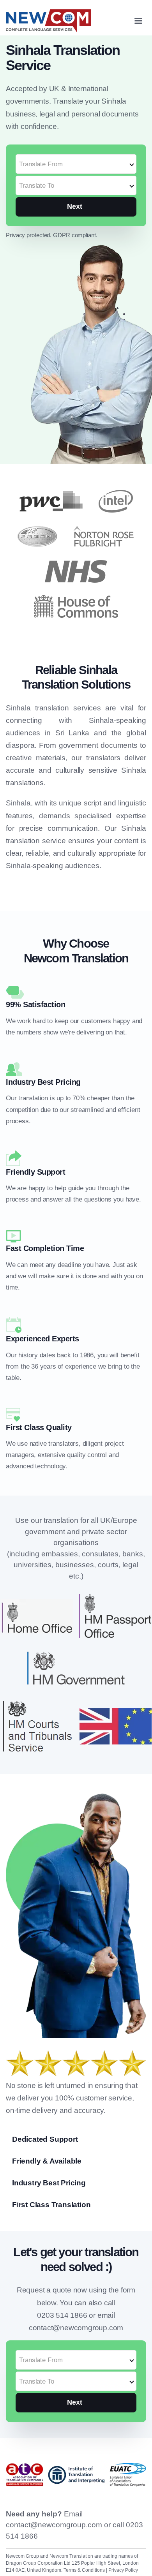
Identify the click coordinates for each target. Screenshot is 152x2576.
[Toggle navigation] (138, 21)
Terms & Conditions (85, 2570)
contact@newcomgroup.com (55, 2525)
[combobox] (76, 160)
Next (75, 206)
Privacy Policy (123, 2570)
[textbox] (76, 164)
